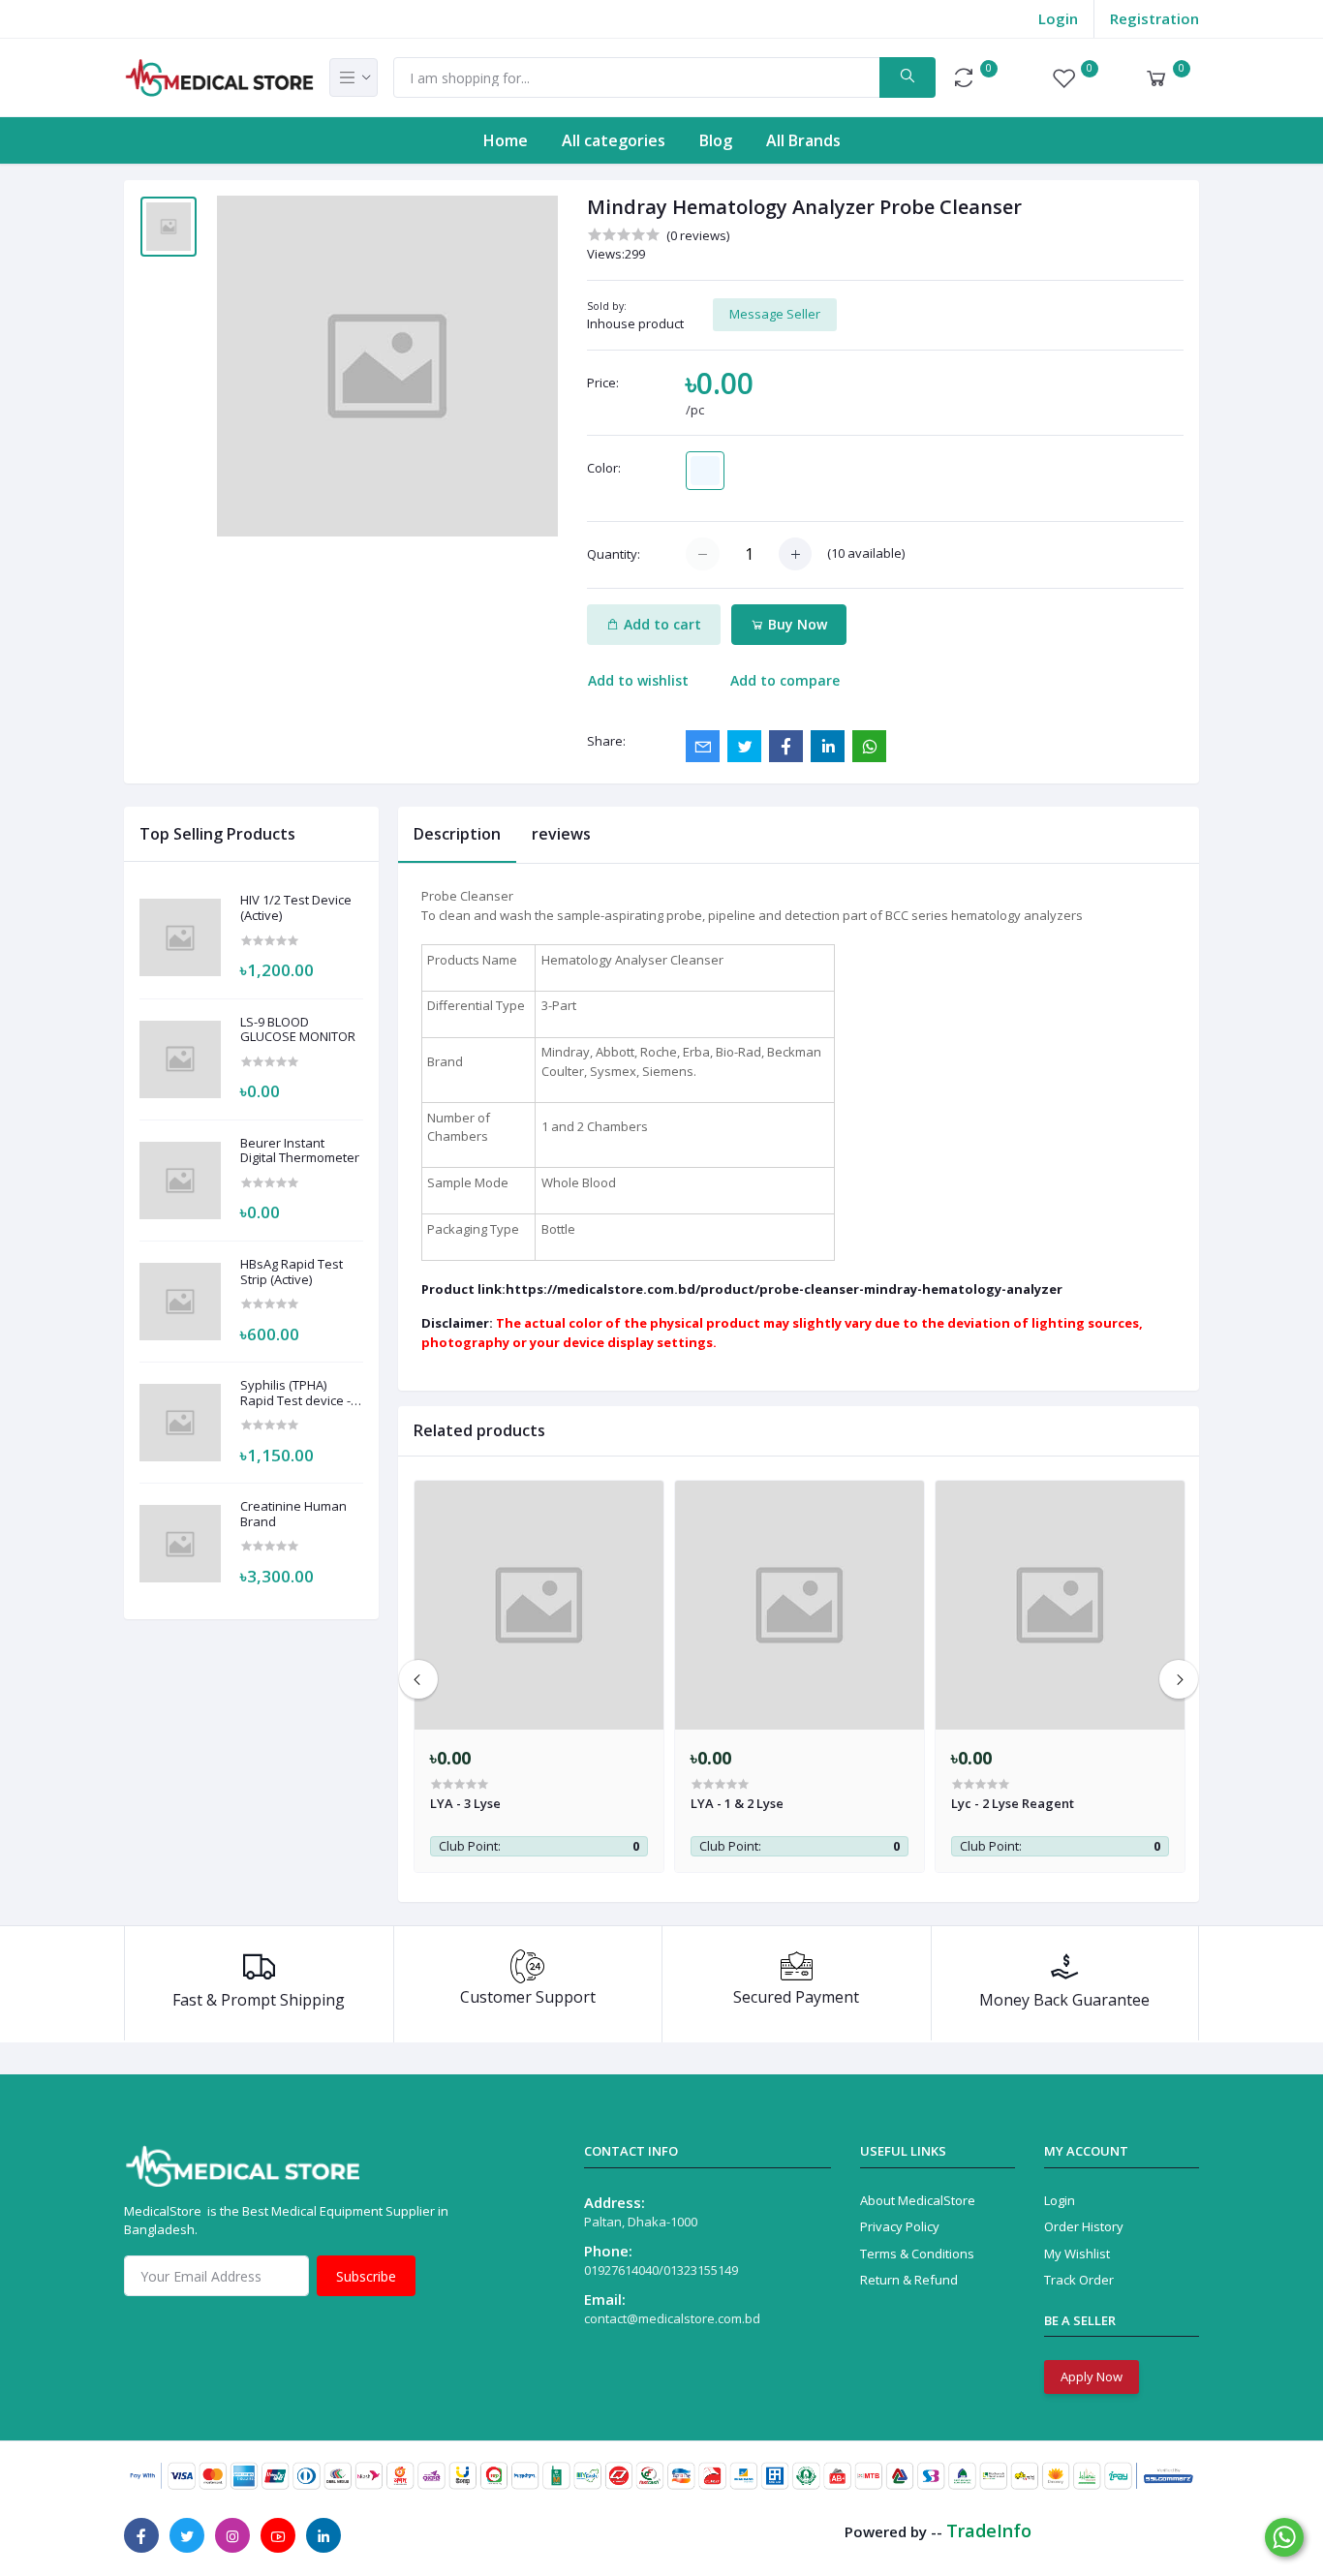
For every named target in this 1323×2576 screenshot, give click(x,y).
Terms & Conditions (917, 2254)
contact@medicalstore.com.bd (672, 2318)
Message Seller (775, 314)
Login (1058, 18)
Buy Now (796, 624)
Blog (716, 140)
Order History (1084, 2226)
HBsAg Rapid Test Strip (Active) (292, 1272)
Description (457, 834)
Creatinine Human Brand (293, 1514)
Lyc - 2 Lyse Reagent (1013, 1803)
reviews (561, 834)
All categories (614, 140)
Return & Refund (909, 2280)
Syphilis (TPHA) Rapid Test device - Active (295, 1393)
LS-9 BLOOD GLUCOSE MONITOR (298, 1030)
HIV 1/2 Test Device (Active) (296, 908)
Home (506, 140)
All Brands (803, 140)
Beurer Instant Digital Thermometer (300, 1151)
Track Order (1079, 2280)
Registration (1154, 18)
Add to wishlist (638, 680)
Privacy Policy (900, 2226)
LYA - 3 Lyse (465, 1803)
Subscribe (366, 2276)
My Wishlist (1077, 2254)
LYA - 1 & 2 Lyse (737, 1803)
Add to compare (785, 680)
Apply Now (1092, 2377)
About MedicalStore (918, 2200)
